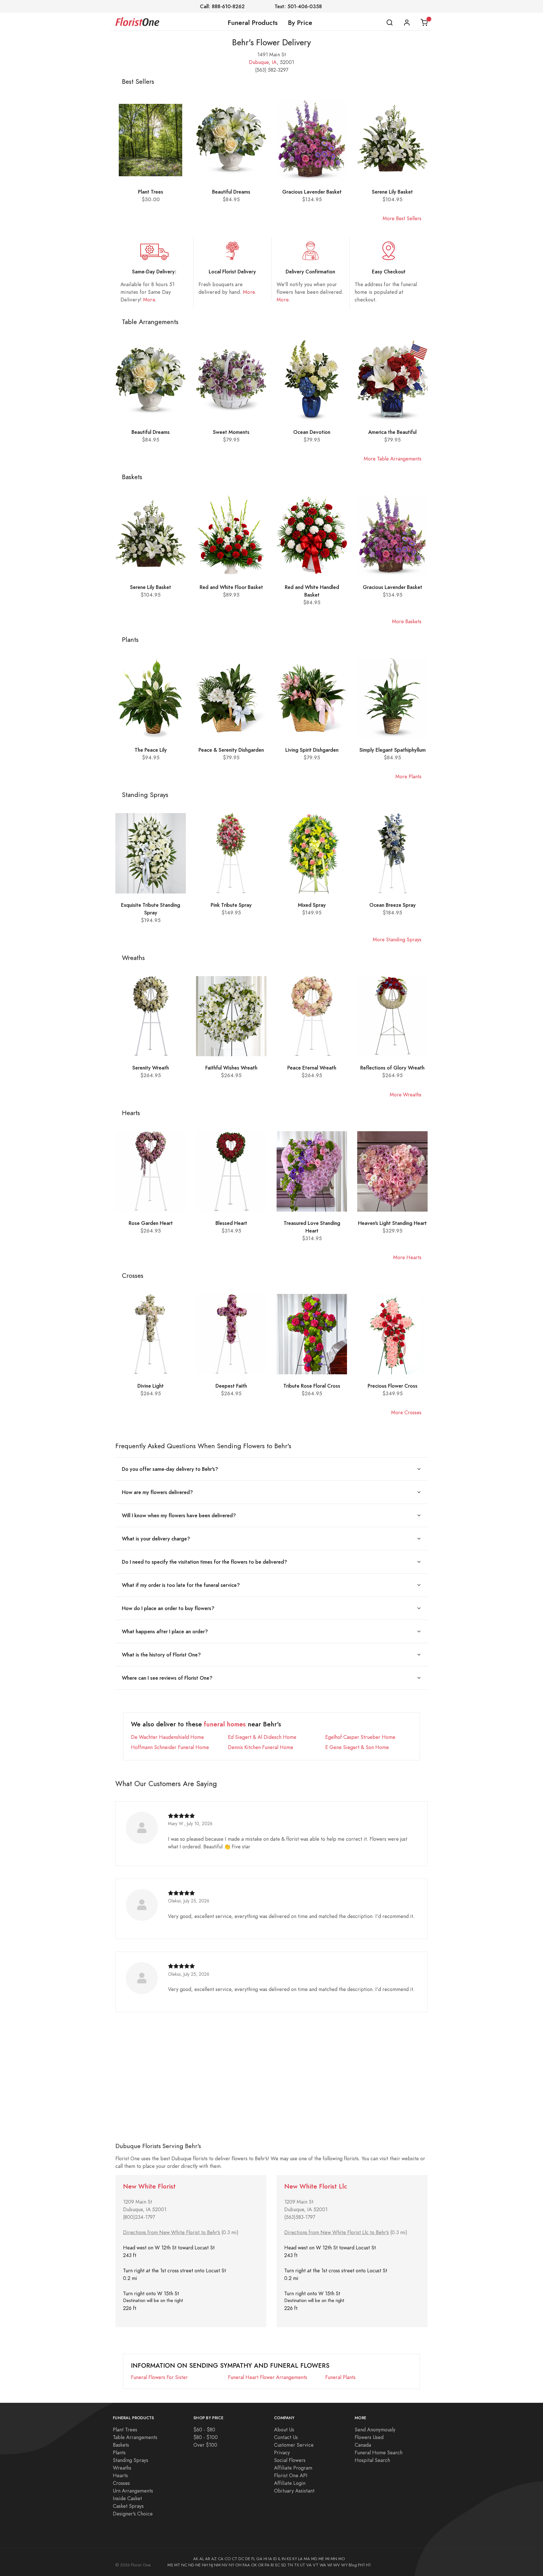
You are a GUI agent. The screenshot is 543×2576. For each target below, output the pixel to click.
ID (275, 2559)
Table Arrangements (135, 2437)
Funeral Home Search (379, 2452)
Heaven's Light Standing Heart (392, 1223)
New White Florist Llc (316, 2186)
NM (217, 2565)
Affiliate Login (290, 2483)
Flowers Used (369, 2437)
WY (344, 2565)
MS (170, 2565)
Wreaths (122, 2468)
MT (177, 2565)
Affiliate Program (293, 2468)
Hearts (120, 2475)
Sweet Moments (231, 432)
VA (309, 2565)
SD (284, 2565)
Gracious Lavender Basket (312, 192)
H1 (368, 2565)
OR (261, 2565)
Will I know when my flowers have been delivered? (179, 1515)
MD (314, 2559)
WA (323, 2565)
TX (297, 2565)
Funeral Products (253, 23)
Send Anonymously (375, 2430)
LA (300, 2559)
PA (267, 2565)
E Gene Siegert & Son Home (357, 1747)
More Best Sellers (402, 218)
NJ (211, 2565)
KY (295, 2559)
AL (202, 2559)
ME (321, 2559)
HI (265, 2559)
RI (272, 2565)
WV (337, 2565)
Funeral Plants (340, 2377)
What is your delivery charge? (156, 1539)
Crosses (121, 2483)
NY (231, 2565)
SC (277, 2565)
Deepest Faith (231, 1386)
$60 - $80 (204, 2430)
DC (241, 2559)
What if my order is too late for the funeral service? (181, 1585)
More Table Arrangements (393, 459)
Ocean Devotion (312, 432)
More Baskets (407, 621)
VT (316, 2565)
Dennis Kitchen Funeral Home (261, 1747)
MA (307, 2559)
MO (342, 2559)
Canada (363, 2445)
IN (284, 2559)
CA (221, 2559)
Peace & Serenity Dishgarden (231, 750)
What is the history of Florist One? (161, 1655)
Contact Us (286, 2437)
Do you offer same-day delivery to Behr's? (170, 1469)
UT (303, 2565)
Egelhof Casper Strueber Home (360, 1737)
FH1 (361, 2565)
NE (198, 2565)
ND (191, 2565)
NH (205, 2565)
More (149, 300)
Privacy (282, 2452)
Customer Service (294, 2445)
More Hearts (407, 1257)
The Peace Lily (151, 750)
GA (259, 2559)
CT (235, 2559)
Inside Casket (127, 2498)
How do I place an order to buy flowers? (168, 1608)
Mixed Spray (312, 905)
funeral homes (225, 1724)
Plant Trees (151, 192)
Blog (353, 2565)
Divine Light (151, 1386)
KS (289, 2559)
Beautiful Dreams (231, 192)
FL (253, 2559)
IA (274, 62)
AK (196, 2559)
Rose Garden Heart (151, 1223)
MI (327, 2559)
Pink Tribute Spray (231, 905)
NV (225, 2565)
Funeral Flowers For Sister (159, 2377)
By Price (300, 23)
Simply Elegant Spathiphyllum (393, 750)
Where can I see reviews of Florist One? (167, 1678)
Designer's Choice (133, 2514)
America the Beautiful (392, 432)
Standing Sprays (131, 2460)
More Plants (408, 776)
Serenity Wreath (151, 1068)
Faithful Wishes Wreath (231, 1068)
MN (334, 2559)
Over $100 (205, 2445)
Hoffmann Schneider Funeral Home (170, 1747)
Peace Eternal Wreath (312, 1068)
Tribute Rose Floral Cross (312, 1386)
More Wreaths (406, 1095)
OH (238, 2565)
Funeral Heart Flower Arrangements (268, 2377)
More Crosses (406, 1412)
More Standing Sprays (397, 939)
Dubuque (259, 62)
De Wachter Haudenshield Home (167, 1737)
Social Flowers (290, 2460)
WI (330, 2565)
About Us (284, 2430)
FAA (246, 2565)
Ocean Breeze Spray (393, 905)
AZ (214, 2559)
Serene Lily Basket (392, 192)
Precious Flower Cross (393, 1386)
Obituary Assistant (294, 2491)
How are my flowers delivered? (157, 1492)
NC (184, 2565)
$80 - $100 (206, 2437)
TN (290, 2565)
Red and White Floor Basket (231, 587)
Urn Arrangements (133, 2491)
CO (228, 2559)
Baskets (121, 2445)
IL (279, 2559)
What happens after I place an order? (165, 1631)
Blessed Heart (231, 1223)
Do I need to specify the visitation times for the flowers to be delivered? (204, 1562)
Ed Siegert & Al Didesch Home (262, 1737)
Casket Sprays (128, 2506)
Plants (119, 2452)
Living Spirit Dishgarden (312, 750)
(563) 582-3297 (272, 70)
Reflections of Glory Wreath (392, 1068)
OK (254, 2565)
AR (208, 2559)
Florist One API (291, 2475)
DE (248, 2559)
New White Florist (149, 2186)
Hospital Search (372, 2460)
